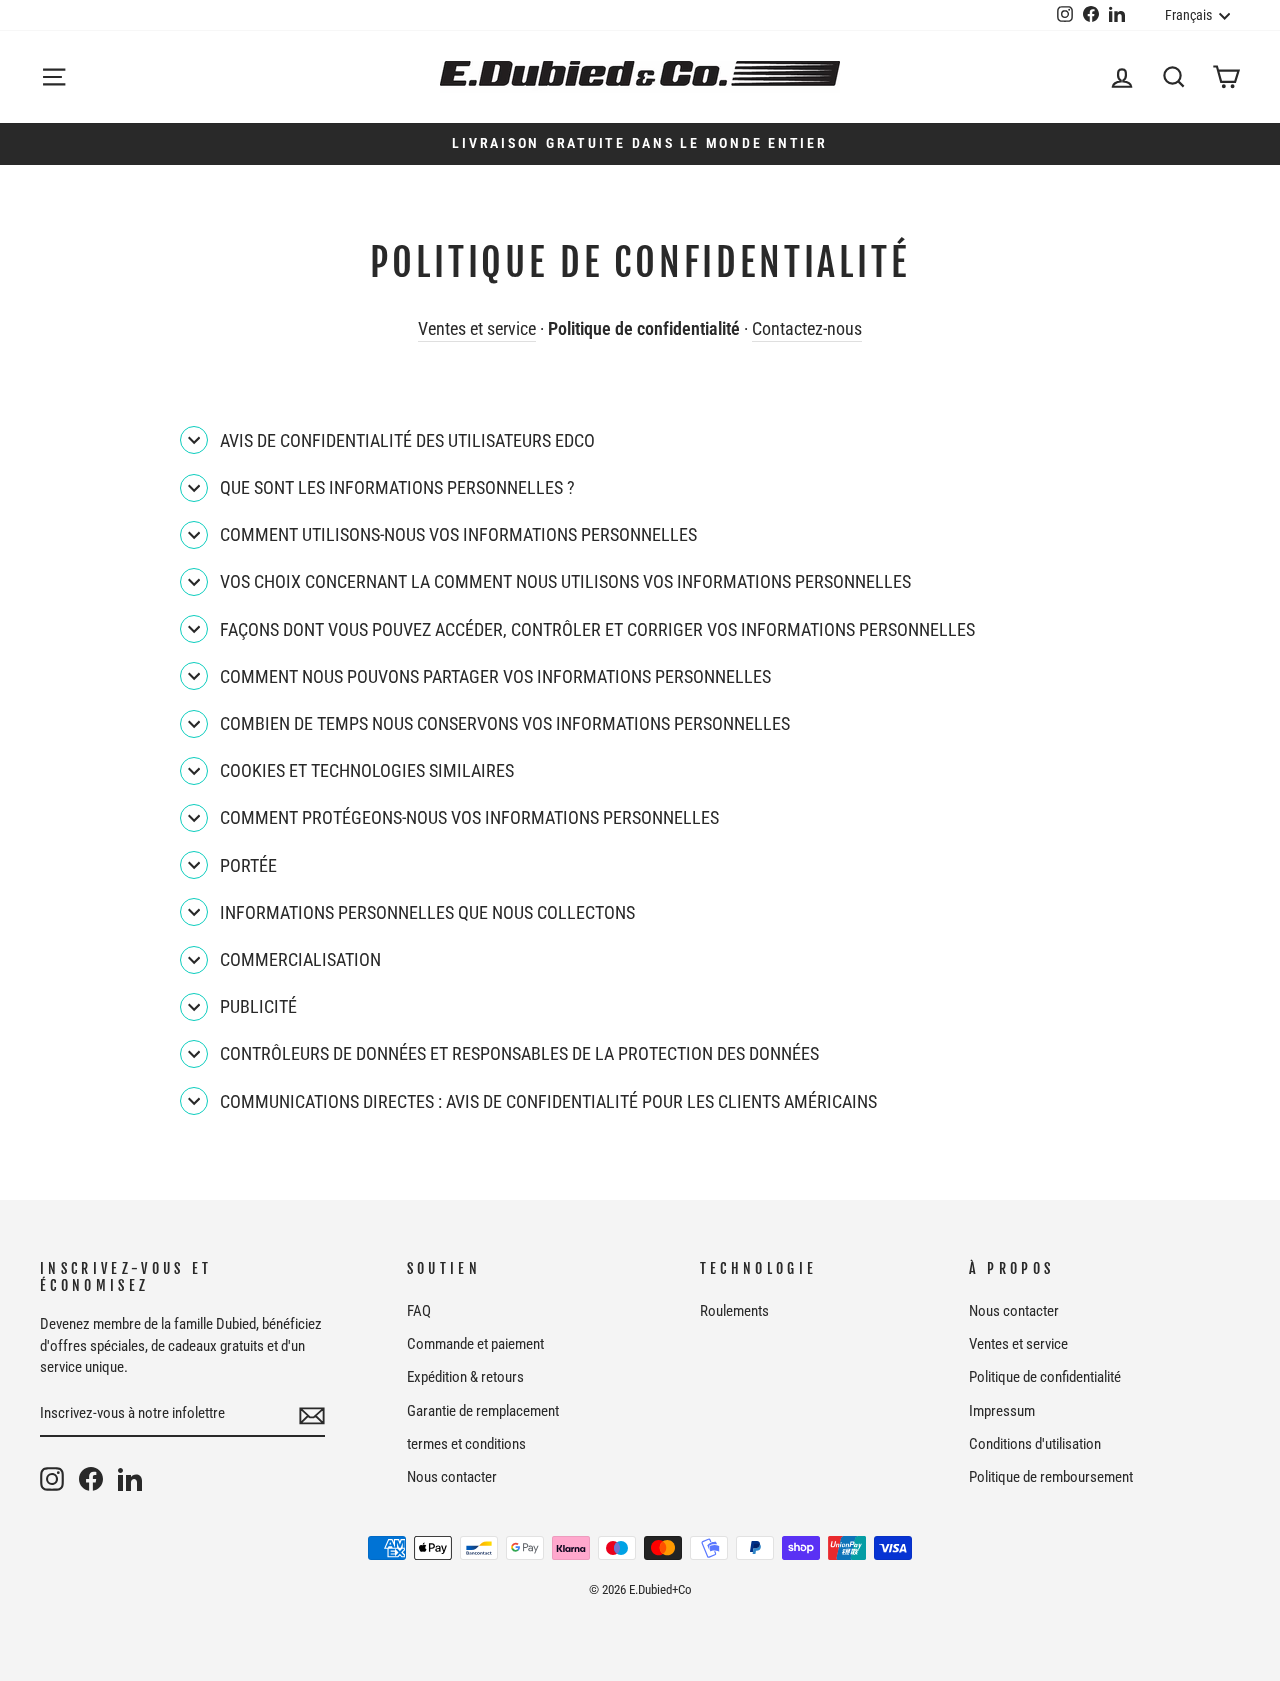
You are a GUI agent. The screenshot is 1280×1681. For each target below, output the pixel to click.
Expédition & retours (465, 1377)
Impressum (1002, 1411)
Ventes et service (477, 328)
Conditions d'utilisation (1035, 1444)
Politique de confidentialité (1045, 1377)
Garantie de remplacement (483, 1411)
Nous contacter (452, 1477)
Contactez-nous (807, 328)
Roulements (734, 1311)
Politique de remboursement (1051, 1477)
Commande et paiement (475, 1344)
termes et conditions (466, 1444)
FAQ (419, 1311)
